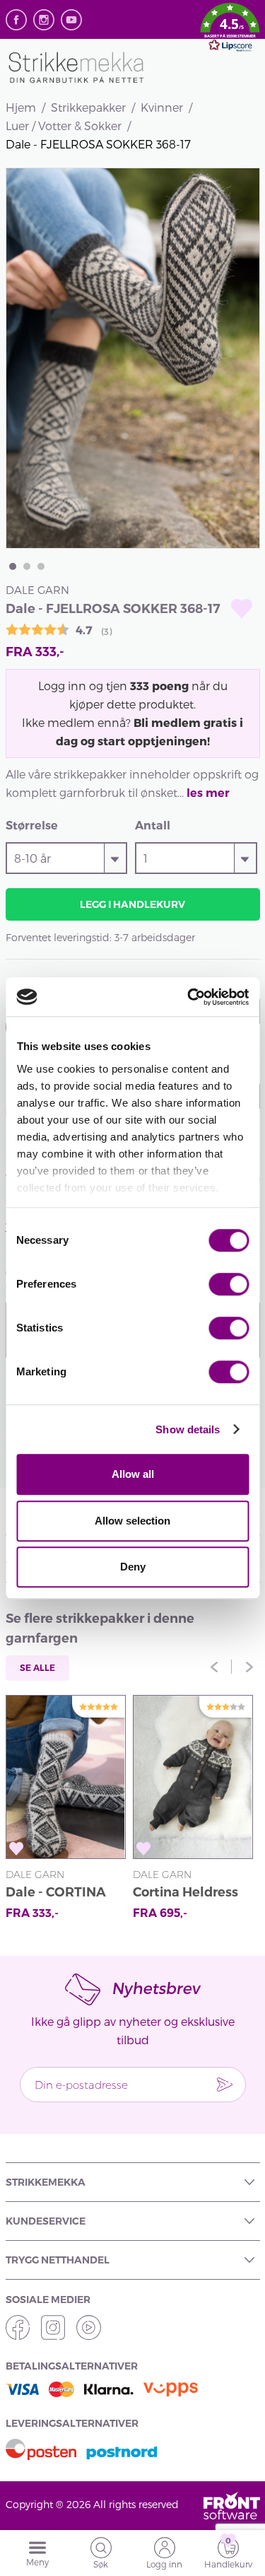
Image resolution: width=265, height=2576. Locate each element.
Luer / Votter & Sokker (64, 126)
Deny (133, 1567)
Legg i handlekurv (132, 904)
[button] (230, 30)
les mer (208, 793)
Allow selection (132, 1521)
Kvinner (162, 107)
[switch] (229, 1284)
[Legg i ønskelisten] (242, 608)
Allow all (133, 1474)
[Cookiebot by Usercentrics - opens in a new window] (189, 997)
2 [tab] (27, 566)
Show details (188, 1429)
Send (225, 2085)
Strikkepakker (88, 107)
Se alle (37, 1668)
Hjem (21, 107)
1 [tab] (13, 566)
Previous (214, 1667)
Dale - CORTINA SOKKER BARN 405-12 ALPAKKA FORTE (60, 1894)
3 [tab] (41, 566)
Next (249, 1667)
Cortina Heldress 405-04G (185, 1894)
